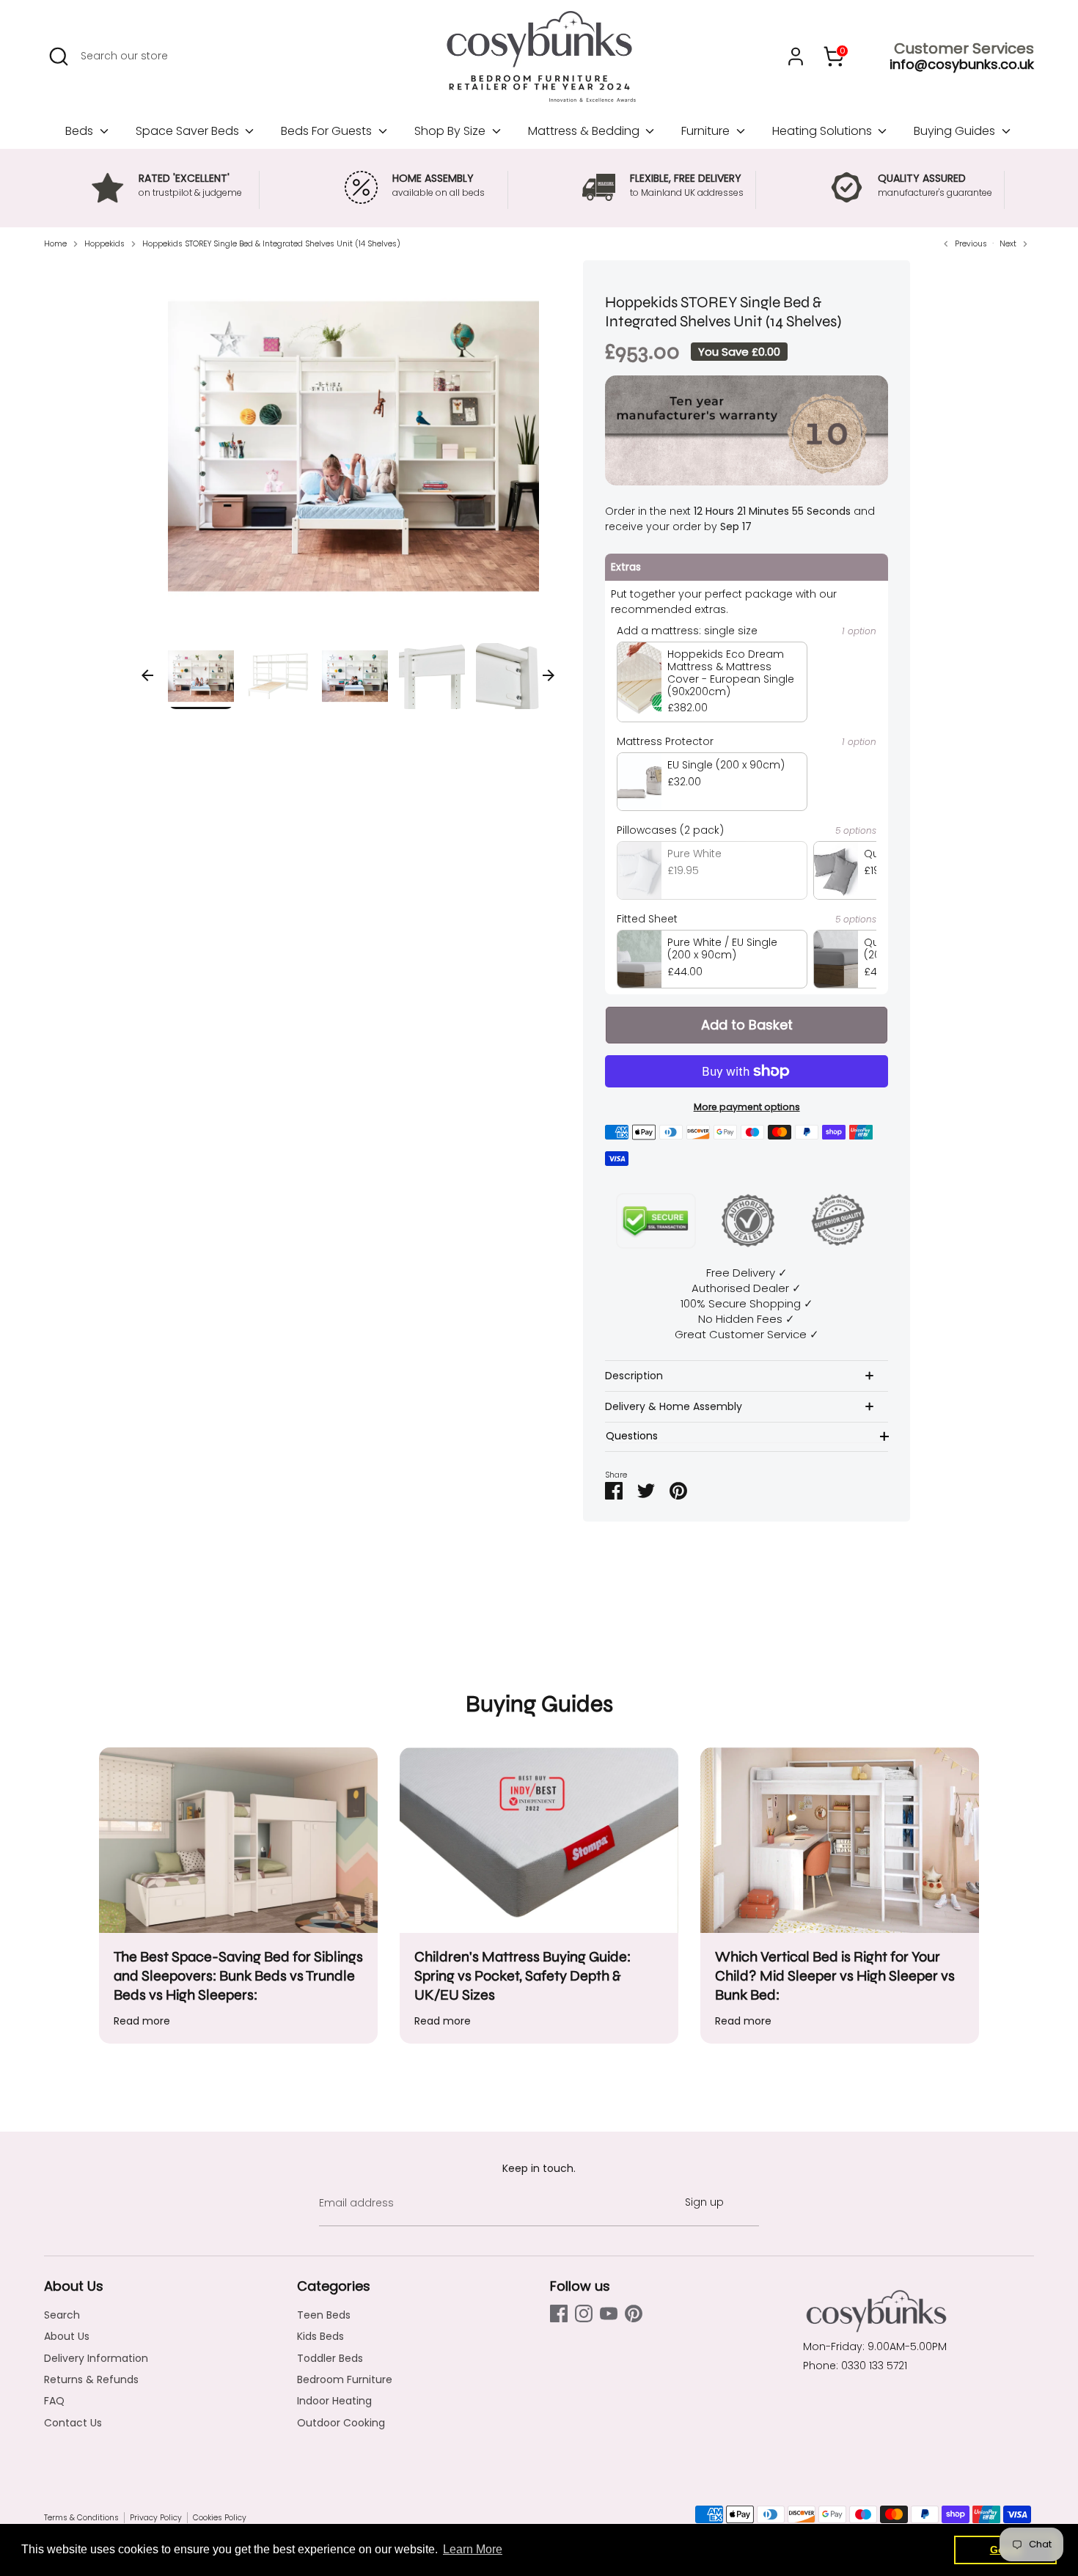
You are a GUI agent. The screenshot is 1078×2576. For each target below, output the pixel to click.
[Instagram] (584, 2313)
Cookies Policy (220, 2518)
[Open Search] (59, 56)
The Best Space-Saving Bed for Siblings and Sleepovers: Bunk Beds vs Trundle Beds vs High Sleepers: (238, 1976)
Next (549, 675)
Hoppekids (104, 244)
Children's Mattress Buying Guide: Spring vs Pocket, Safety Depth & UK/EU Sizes (522, 1976)
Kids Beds (320, 2336)
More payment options (747, 1107)
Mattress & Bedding (585, 131)
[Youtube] (609, 2313)
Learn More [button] (473, 2549)
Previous (147, 675)
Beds (81, 131)
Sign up (704, 2202)
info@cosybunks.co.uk (962, 64)
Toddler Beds (330, 2358)
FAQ (54, 2401)
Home (55, 244)
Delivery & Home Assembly (674, 1406)
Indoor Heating (334, 2401)
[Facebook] (559, 2313)
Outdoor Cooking (341, 2423)
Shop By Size (451, 131)
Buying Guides (956, 131)
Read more (142, 2021)
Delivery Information (96, 2358)
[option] (354, 452)
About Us (67, 2336)
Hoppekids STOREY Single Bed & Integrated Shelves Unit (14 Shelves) (271, 244)
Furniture (707, 131)
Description (634, 1376)
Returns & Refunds (91, 2379)
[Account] (796, 56)
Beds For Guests (328, 131)
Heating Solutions (824, 131)
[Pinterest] (634, 2313)
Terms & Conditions (81, 2518)
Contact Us (73, 2423)
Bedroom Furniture (345, 2379)
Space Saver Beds (189, 131)
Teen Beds (324, 2315)
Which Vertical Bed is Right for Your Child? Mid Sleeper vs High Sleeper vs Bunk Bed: (835, 1976)
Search (62, 2315)
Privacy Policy (156, 2518)
